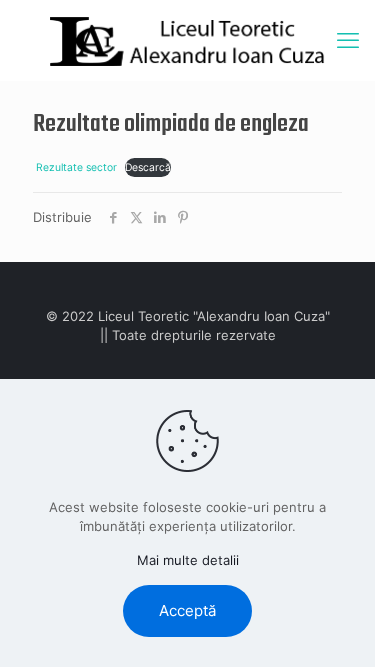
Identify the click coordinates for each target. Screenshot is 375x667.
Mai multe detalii (188, 560)
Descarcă (148, 167)
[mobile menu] (348, 40)
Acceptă (187, 610)
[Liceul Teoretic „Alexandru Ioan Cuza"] (187, 40)
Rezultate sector (76, 167)
